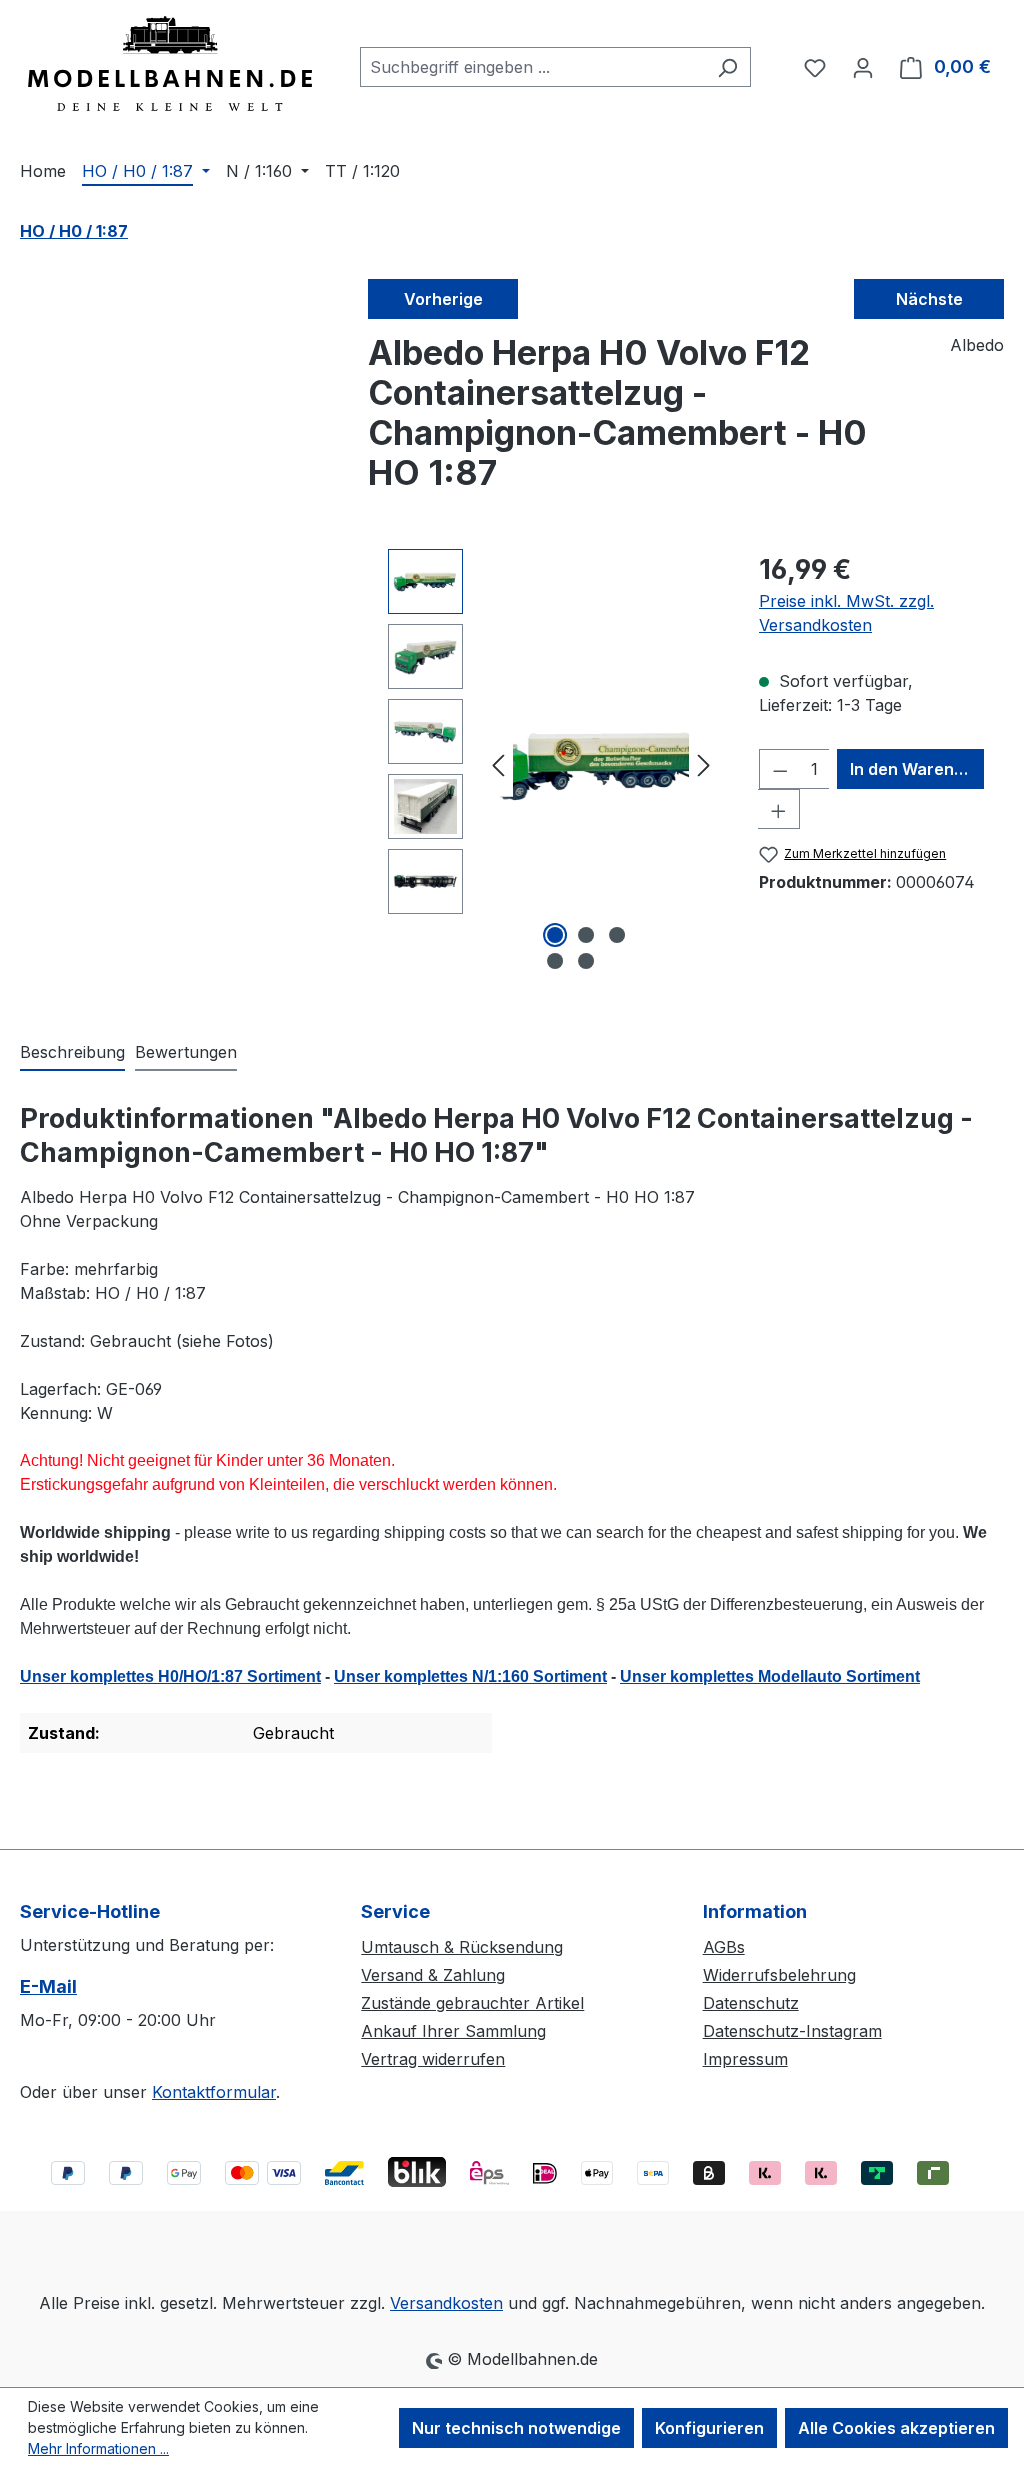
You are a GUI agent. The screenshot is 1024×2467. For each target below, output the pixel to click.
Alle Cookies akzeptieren (896, 2428)
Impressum (745, 2059)
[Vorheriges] (498, 763)
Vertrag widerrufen (433, 2059)
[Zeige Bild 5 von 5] (586, 961)
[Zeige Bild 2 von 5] (586, 935)
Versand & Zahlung (433, 1975)
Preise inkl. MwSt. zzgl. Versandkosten (846, 613)
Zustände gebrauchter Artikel (472, 2003)
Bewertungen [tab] (186, 1052)
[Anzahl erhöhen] (779, 809)
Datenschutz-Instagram (792, 2031)
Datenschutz (751, 2003)
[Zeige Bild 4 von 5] (555, 961)
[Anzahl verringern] (780, 769)
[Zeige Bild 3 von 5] (617, 935)
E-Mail (48, 1986)
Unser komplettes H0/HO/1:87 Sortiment (170, 1676)
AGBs (724, 1947)
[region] (553, 764)
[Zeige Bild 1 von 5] (555, 935)
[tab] (72, 1053)
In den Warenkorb (917, 769)
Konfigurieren (709, 2428)
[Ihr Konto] (863, 67)
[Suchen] (727, 67)
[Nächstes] (704, 763)
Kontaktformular (214, 2092)
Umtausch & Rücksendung (462, 1947)
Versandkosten (446, 2303)
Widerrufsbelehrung (779, 1975)
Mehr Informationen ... (98, 2448)
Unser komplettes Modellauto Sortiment (770, 1676)
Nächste (929, 299)
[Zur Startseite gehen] (170, 63)
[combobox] (532, 67)
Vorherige (443, 299)
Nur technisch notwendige (516, 2428)
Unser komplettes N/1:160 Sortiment (470, 1676)
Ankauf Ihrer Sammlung (453, 2031)
